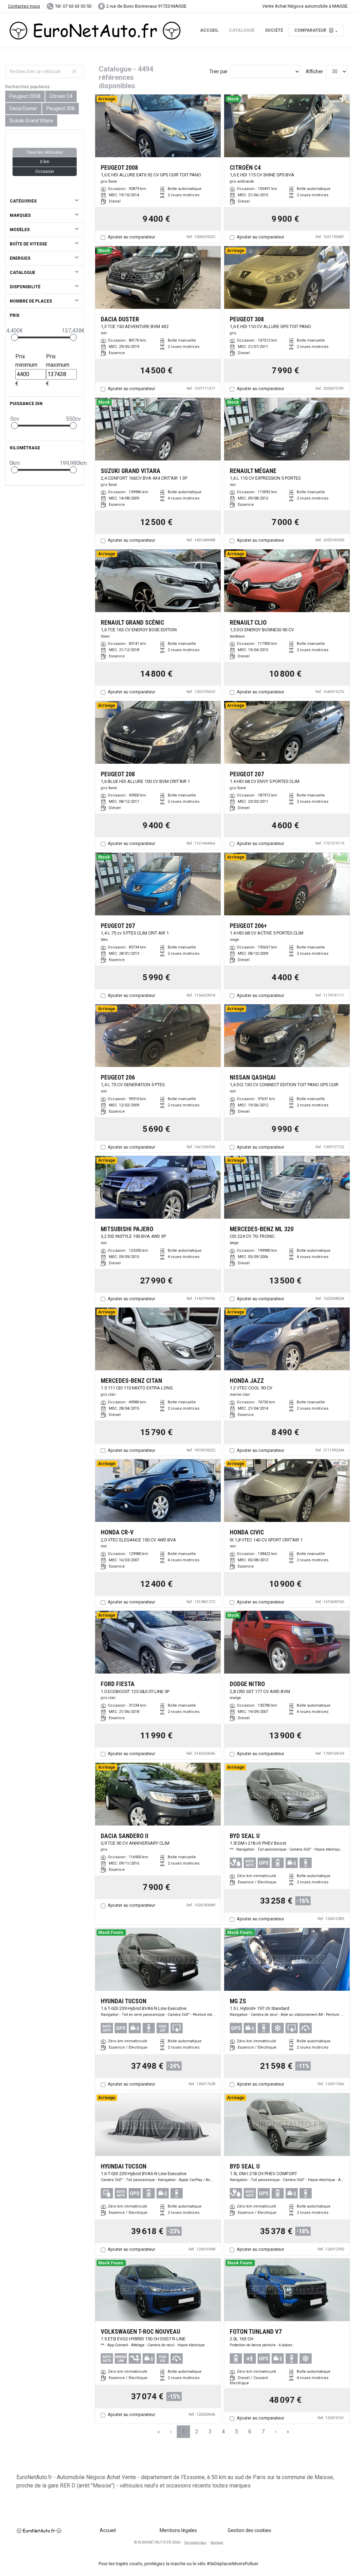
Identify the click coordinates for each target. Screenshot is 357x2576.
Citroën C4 (61, 96)
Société (274, 30)
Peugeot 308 (60, 108)
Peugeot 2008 (25, 96)
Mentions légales (178, 2530)
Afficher (314, 71)
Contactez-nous (24, 6)
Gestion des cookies (249, 2530)
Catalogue (242, 30)
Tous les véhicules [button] (45, 152)
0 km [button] (45, 162)
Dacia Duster (23, 108)
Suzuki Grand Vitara (31, 121)
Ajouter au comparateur (131, 237)
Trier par (218, 71)
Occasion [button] (45, 172)
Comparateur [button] (313, 30)
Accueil (209, 30)
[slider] (15, 337)
